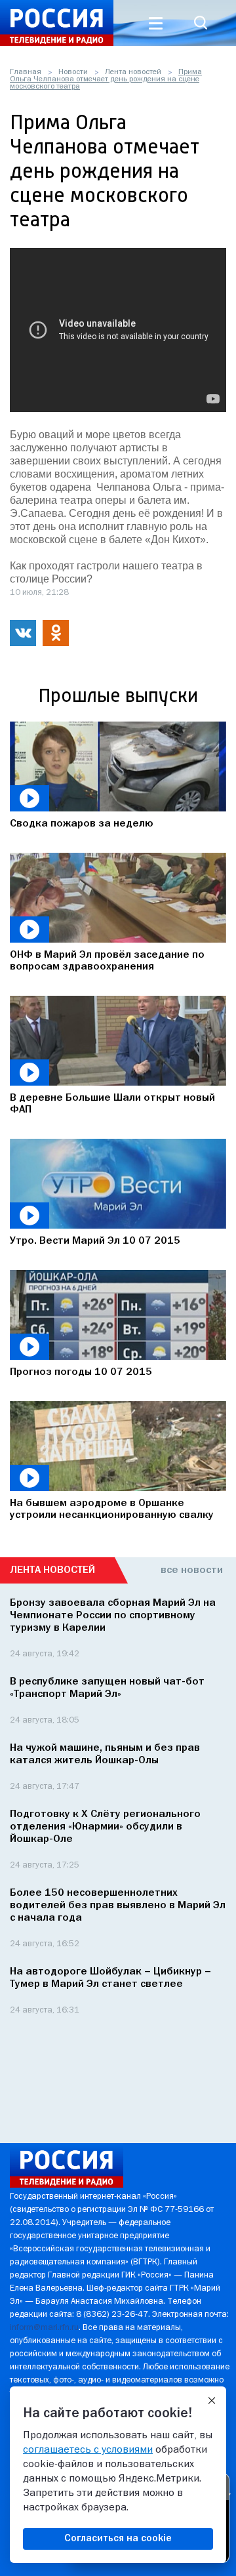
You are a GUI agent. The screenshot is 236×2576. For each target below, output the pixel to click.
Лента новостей (133, 72)
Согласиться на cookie (118, 2539)
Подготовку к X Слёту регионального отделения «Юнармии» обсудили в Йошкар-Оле (105, 1827)
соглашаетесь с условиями (88, 2450)
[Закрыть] (212, 2401)
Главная (26, 72)
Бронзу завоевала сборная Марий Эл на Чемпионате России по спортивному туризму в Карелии (113, 1616)
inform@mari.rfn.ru (44, 2328)
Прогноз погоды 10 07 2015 (81, 1372)
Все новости (192, 1570)
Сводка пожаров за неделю (82, 824)
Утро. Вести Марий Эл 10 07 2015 (95, 1241)
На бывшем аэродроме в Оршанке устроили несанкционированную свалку (112, 1509)
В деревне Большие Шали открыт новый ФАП (112, 1104)
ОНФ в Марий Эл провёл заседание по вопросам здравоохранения (107, 961)
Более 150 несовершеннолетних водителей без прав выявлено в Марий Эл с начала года (118, 1906)
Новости (73, 72)
